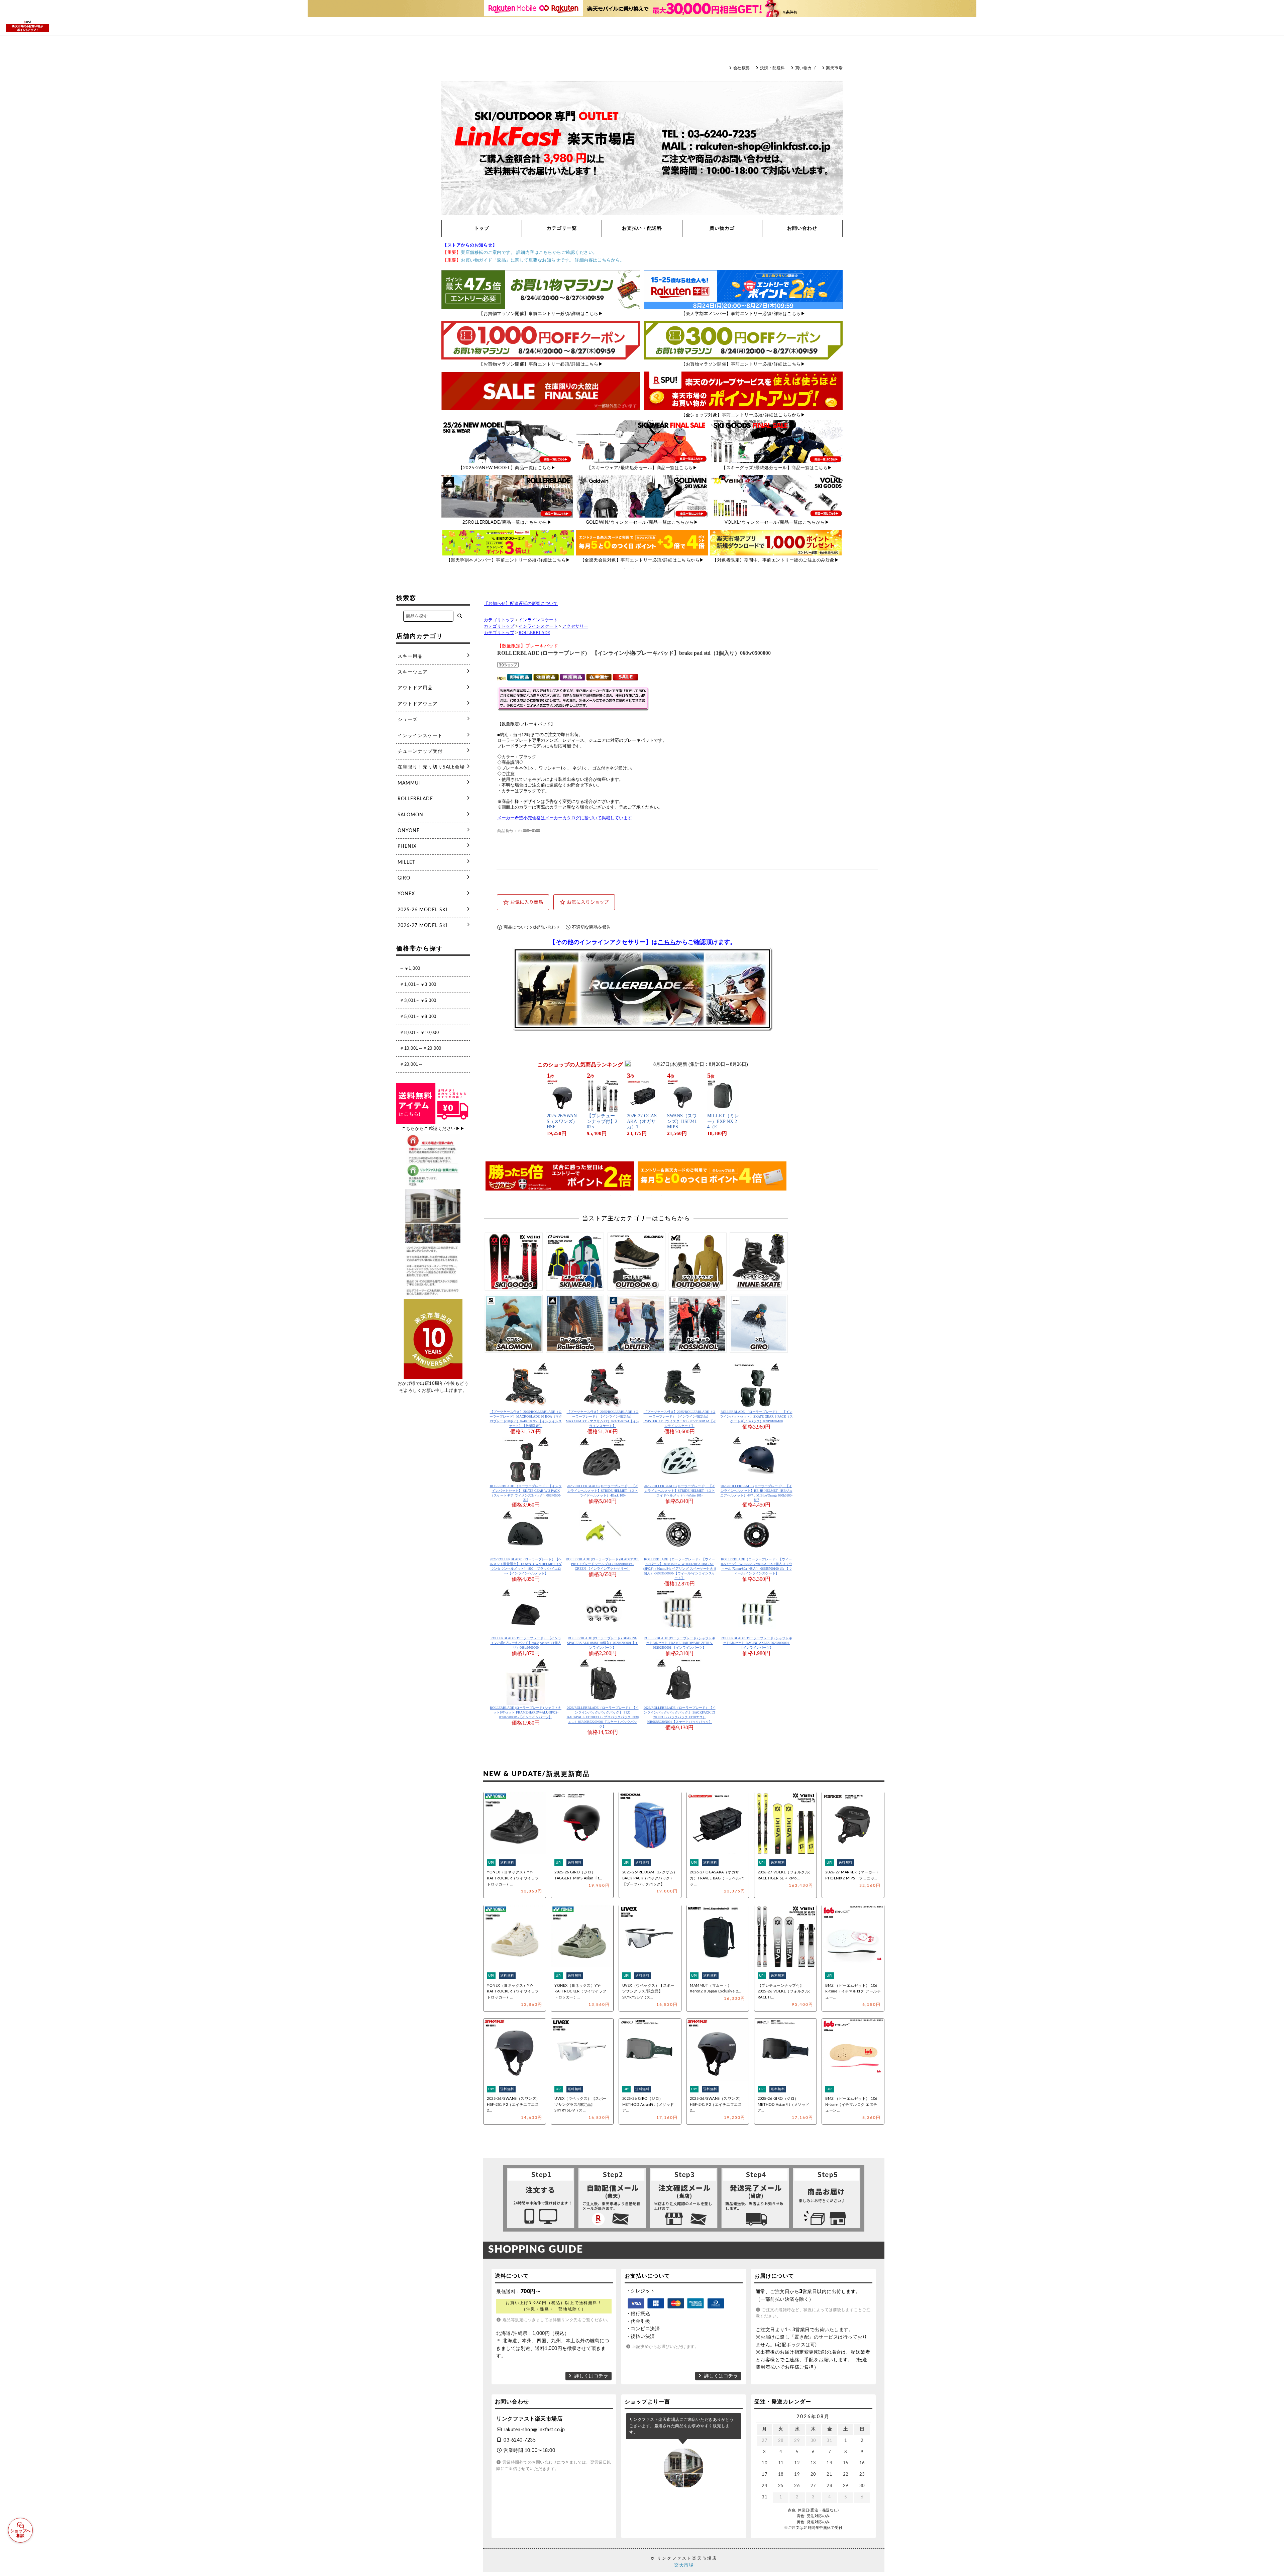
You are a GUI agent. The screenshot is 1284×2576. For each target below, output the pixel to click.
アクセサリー (575, 626)
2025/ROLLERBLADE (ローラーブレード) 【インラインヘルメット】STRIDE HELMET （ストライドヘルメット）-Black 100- (603, 1491)
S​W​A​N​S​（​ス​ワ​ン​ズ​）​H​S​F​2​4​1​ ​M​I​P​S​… (683, 1121)
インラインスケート (538, 620)
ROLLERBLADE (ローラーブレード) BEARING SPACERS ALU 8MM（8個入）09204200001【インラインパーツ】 (603, 1643)
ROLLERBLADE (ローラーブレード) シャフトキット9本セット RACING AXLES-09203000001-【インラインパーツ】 (756, 1643)
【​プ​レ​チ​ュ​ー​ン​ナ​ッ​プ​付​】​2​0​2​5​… (602, 1121)
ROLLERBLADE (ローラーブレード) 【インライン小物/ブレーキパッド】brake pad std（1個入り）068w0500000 (526, 1643)
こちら (667, 942)
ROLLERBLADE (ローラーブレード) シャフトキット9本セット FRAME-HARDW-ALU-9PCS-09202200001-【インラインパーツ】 (526, 1712)
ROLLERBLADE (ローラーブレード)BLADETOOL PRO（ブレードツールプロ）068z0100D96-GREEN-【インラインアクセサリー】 (603, 1564)
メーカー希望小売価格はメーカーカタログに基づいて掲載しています (565, 818)
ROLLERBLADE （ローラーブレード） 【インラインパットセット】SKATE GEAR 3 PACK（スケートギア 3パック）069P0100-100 (756, 1416)
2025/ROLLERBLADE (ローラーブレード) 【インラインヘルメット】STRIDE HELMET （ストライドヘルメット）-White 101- (679, 1491)
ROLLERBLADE (534, 633)
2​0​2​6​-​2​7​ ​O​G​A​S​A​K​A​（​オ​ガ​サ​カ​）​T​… (642, 1121)
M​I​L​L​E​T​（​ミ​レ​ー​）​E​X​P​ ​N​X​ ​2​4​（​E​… (723, 1121)
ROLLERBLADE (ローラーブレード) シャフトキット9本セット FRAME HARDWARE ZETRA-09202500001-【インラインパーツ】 (679, 1643)
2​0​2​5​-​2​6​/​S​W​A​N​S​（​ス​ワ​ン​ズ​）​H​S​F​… (562, 1121)
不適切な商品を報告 (591, 927)
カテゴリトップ (499, 620)
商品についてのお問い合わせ (532, 927)
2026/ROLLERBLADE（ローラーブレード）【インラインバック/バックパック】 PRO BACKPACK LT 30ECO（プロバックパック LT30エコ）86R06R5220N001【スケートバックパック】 (603, 1717)
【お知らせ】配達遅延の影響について (521, 604)
